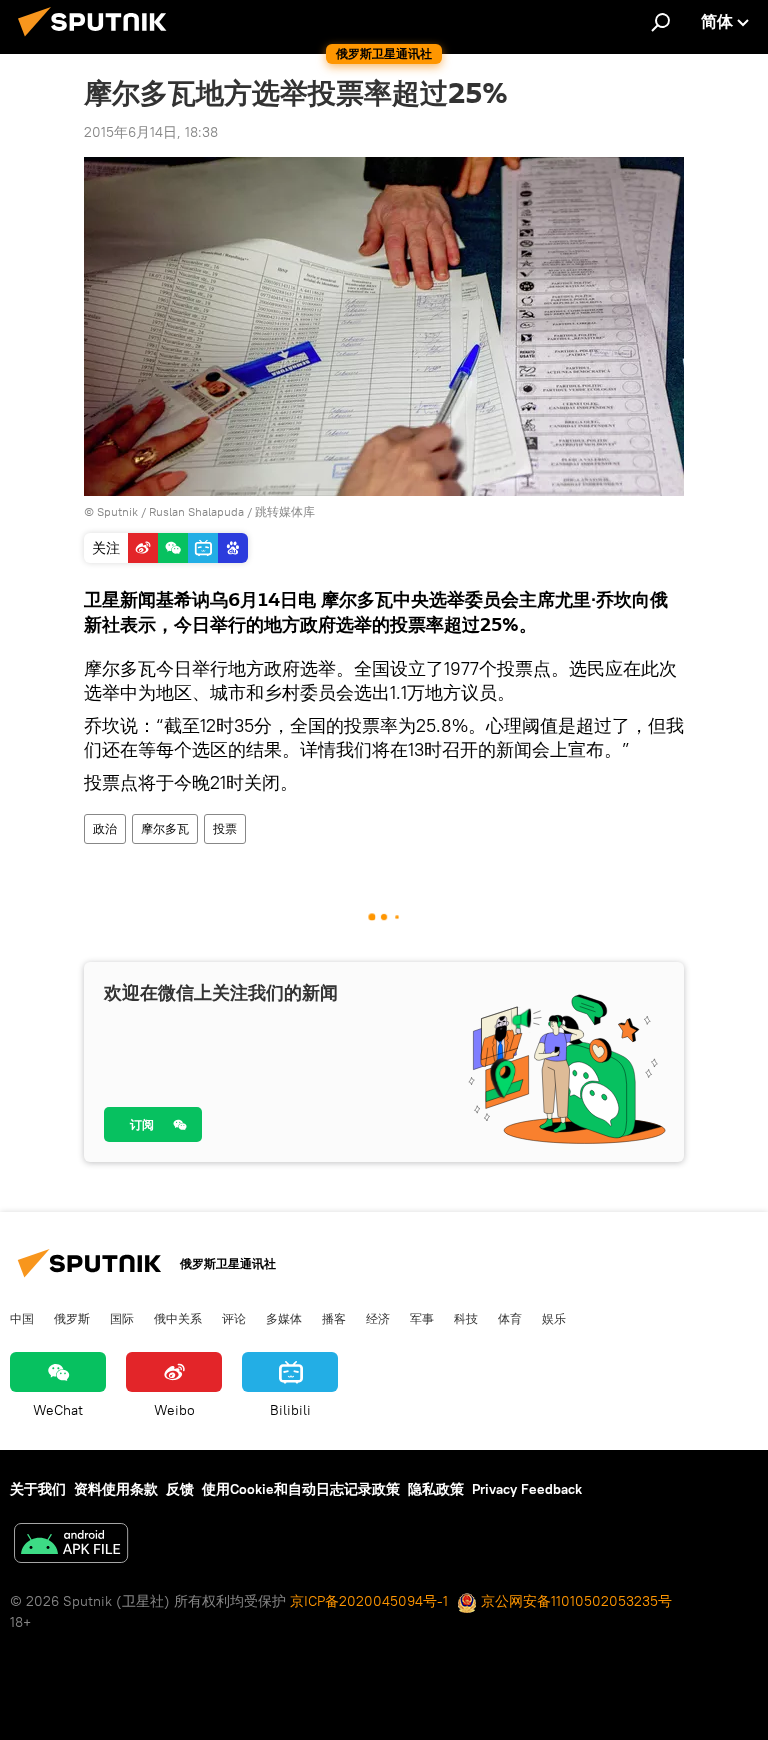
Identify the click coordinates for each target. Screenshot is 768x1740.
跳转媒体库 (285, 511)
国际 (122, 1318)
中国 (22, 1318)
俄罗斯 (72, 1318)
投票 (225, 828)
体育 (510, 1318)
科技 (466, 1318)
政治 (105, 828)
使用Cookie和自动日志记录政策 (301, 1489)
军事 (422, 1318)
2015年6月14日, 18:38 (151, 132)
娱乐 (554, 1318)
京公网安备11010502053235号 (574, 1601)
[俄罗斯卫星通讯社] (98, 39)
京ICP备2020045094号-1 (369, 1601)
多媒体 (284, 1318)
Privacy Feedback (527, 1489)
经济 (378, 1318)
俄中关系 (178, 1318)
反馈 (180, 1489)
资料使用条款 (116, 1489)
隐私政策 (436, 1489)
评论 (234, 1318)
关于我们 (38, 1489)
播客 (334, 1318)
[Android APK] (71, 1545)
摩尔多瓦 (165, 828)
